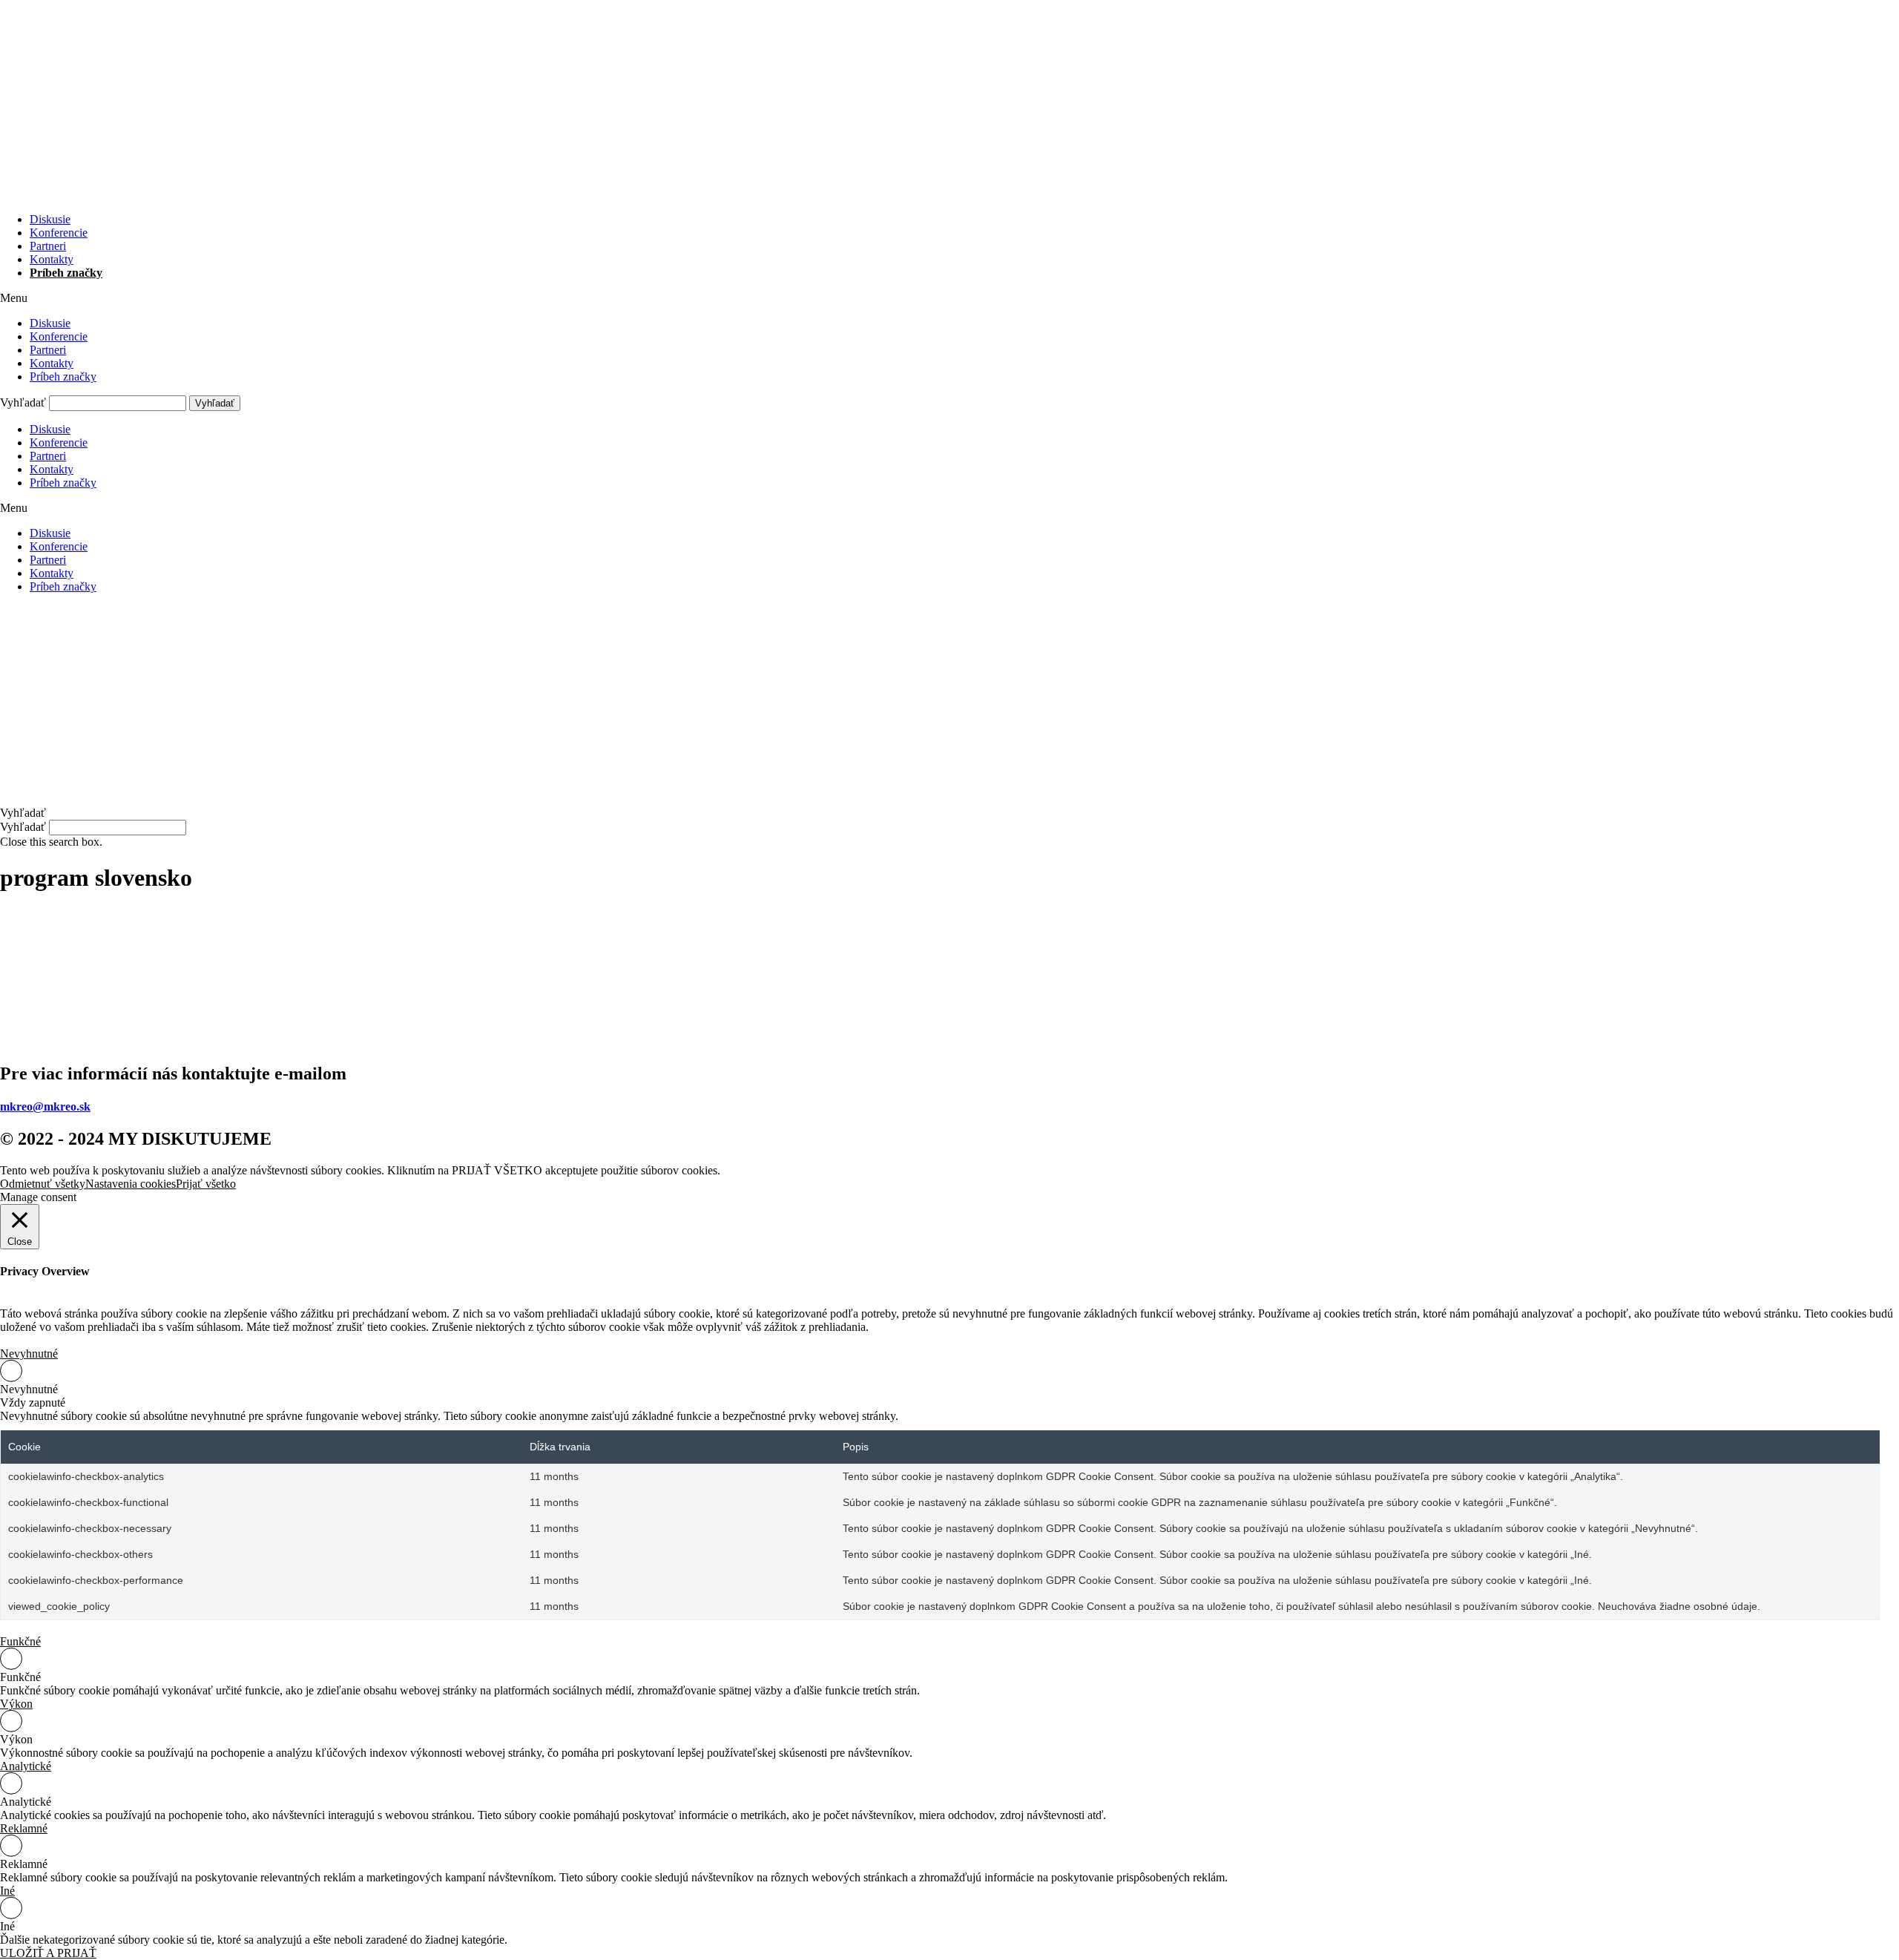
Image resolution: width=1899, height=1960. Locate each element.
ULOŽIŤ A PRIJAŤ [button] (48, 1953)
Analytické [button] (26, 1766)
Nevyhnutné (29, 1389)
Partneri (48, 246)
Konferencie (59, 233)
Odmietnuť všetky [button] (43, 1184)
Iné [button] (7, 1891)
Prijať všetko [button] (206, 1184)
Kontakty (52, 259)
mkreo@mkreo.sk (45, 1106)
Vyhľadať (23, 402)
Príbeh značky (66, 273)
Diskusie (50, 219)
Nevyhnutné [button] (29, 1354)
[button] (949, 298)
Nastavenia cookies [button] (131, 1184)
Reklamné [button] (24, 1828)
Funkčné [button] (20, 1641)
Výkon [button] (16, 1704)
